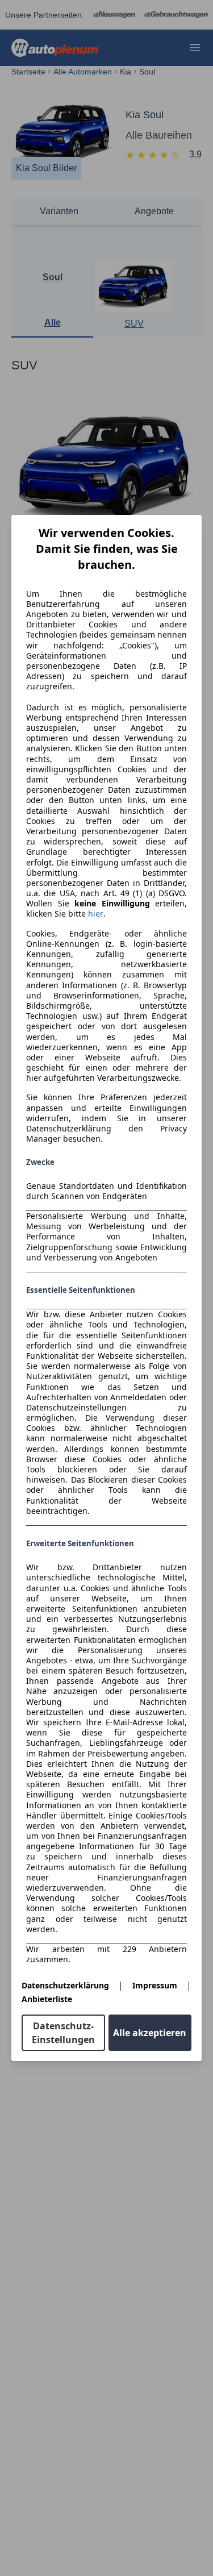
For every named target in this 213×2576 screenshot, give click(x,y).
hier (96, 914)
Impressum (155, 1985)
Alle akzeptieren (150, 2033)
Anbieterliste (47, 1999)
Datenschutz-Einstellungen (63, 2033)
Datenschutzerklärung (65, 1985)
